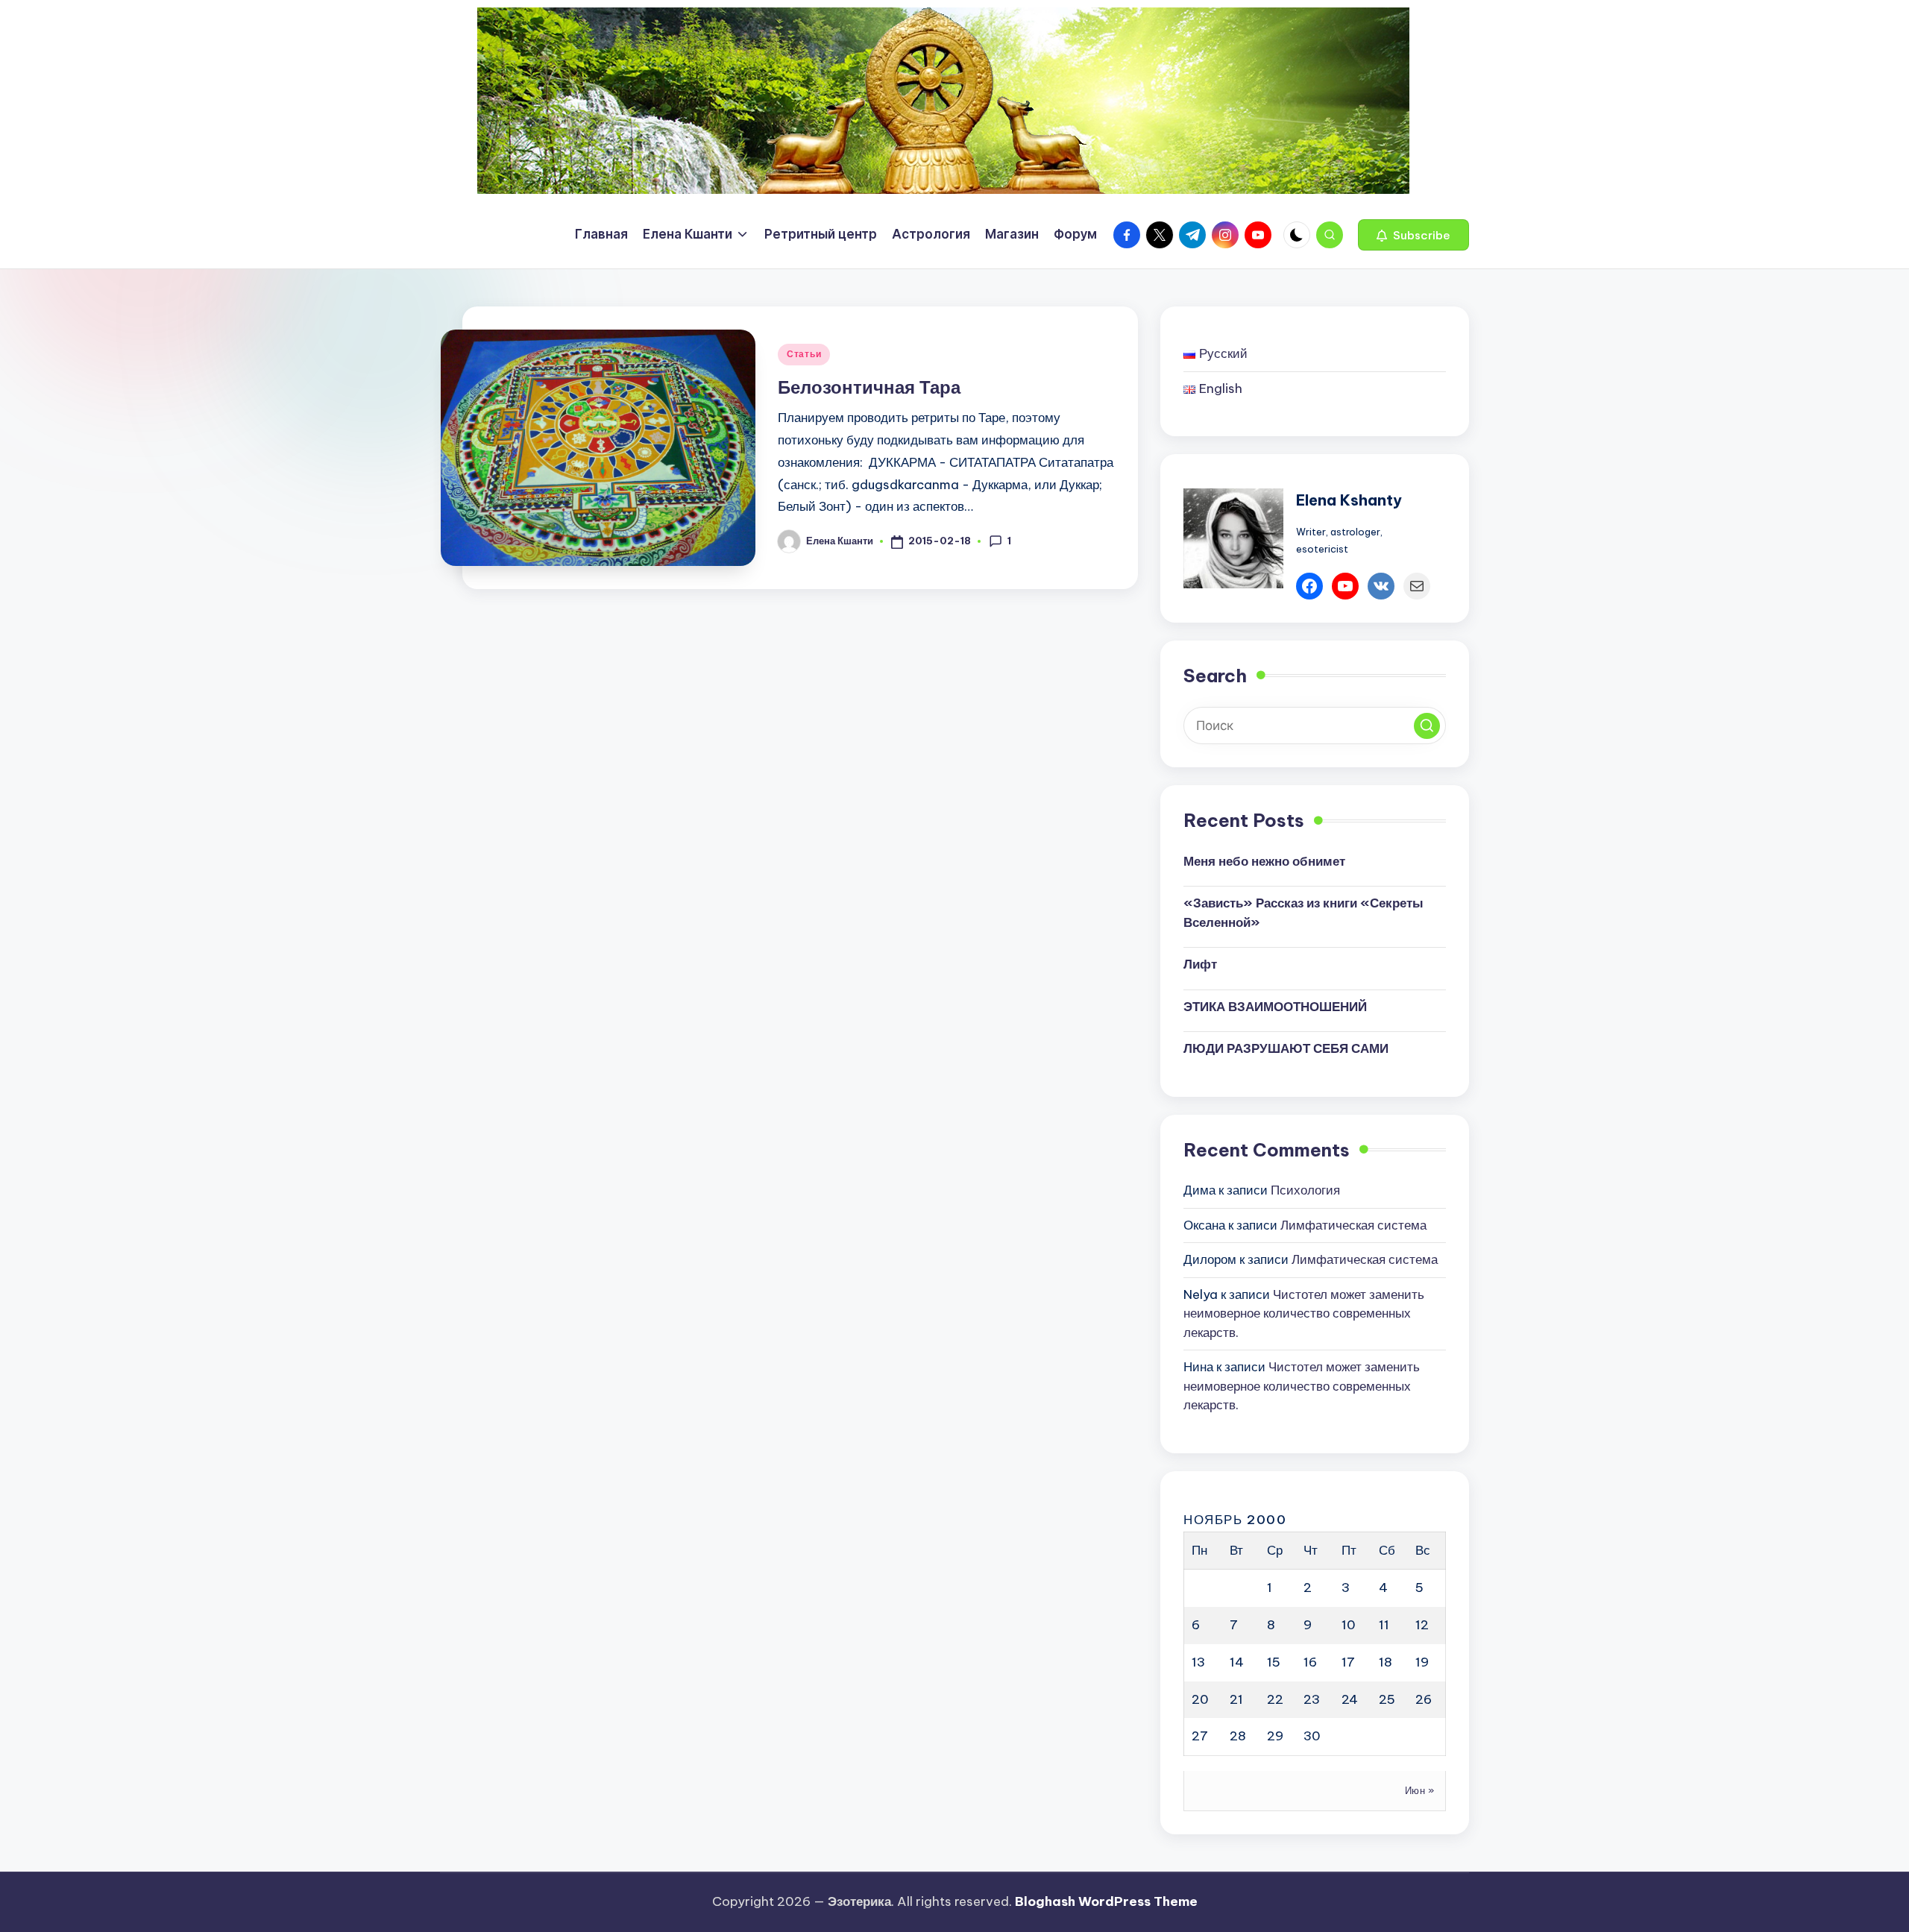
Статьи (804, 354)
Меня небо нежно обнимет (1264, 861)
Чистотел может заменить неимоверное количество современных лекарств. (1304, 1313)
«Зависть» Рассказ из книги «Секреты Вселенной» (1303, 913)
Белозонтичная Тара (869, 387)
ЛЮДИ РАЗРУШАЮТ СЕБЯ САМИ (1286, 1048)
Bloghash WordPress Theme (1106, 1901)
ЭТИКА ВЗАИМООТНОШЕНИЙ (1275, 1007)
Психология (1305, 1190)
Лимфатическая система (1353, 1225)
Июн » (1420, 1790)
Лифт (1200, 964)
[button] (1413, 235)
